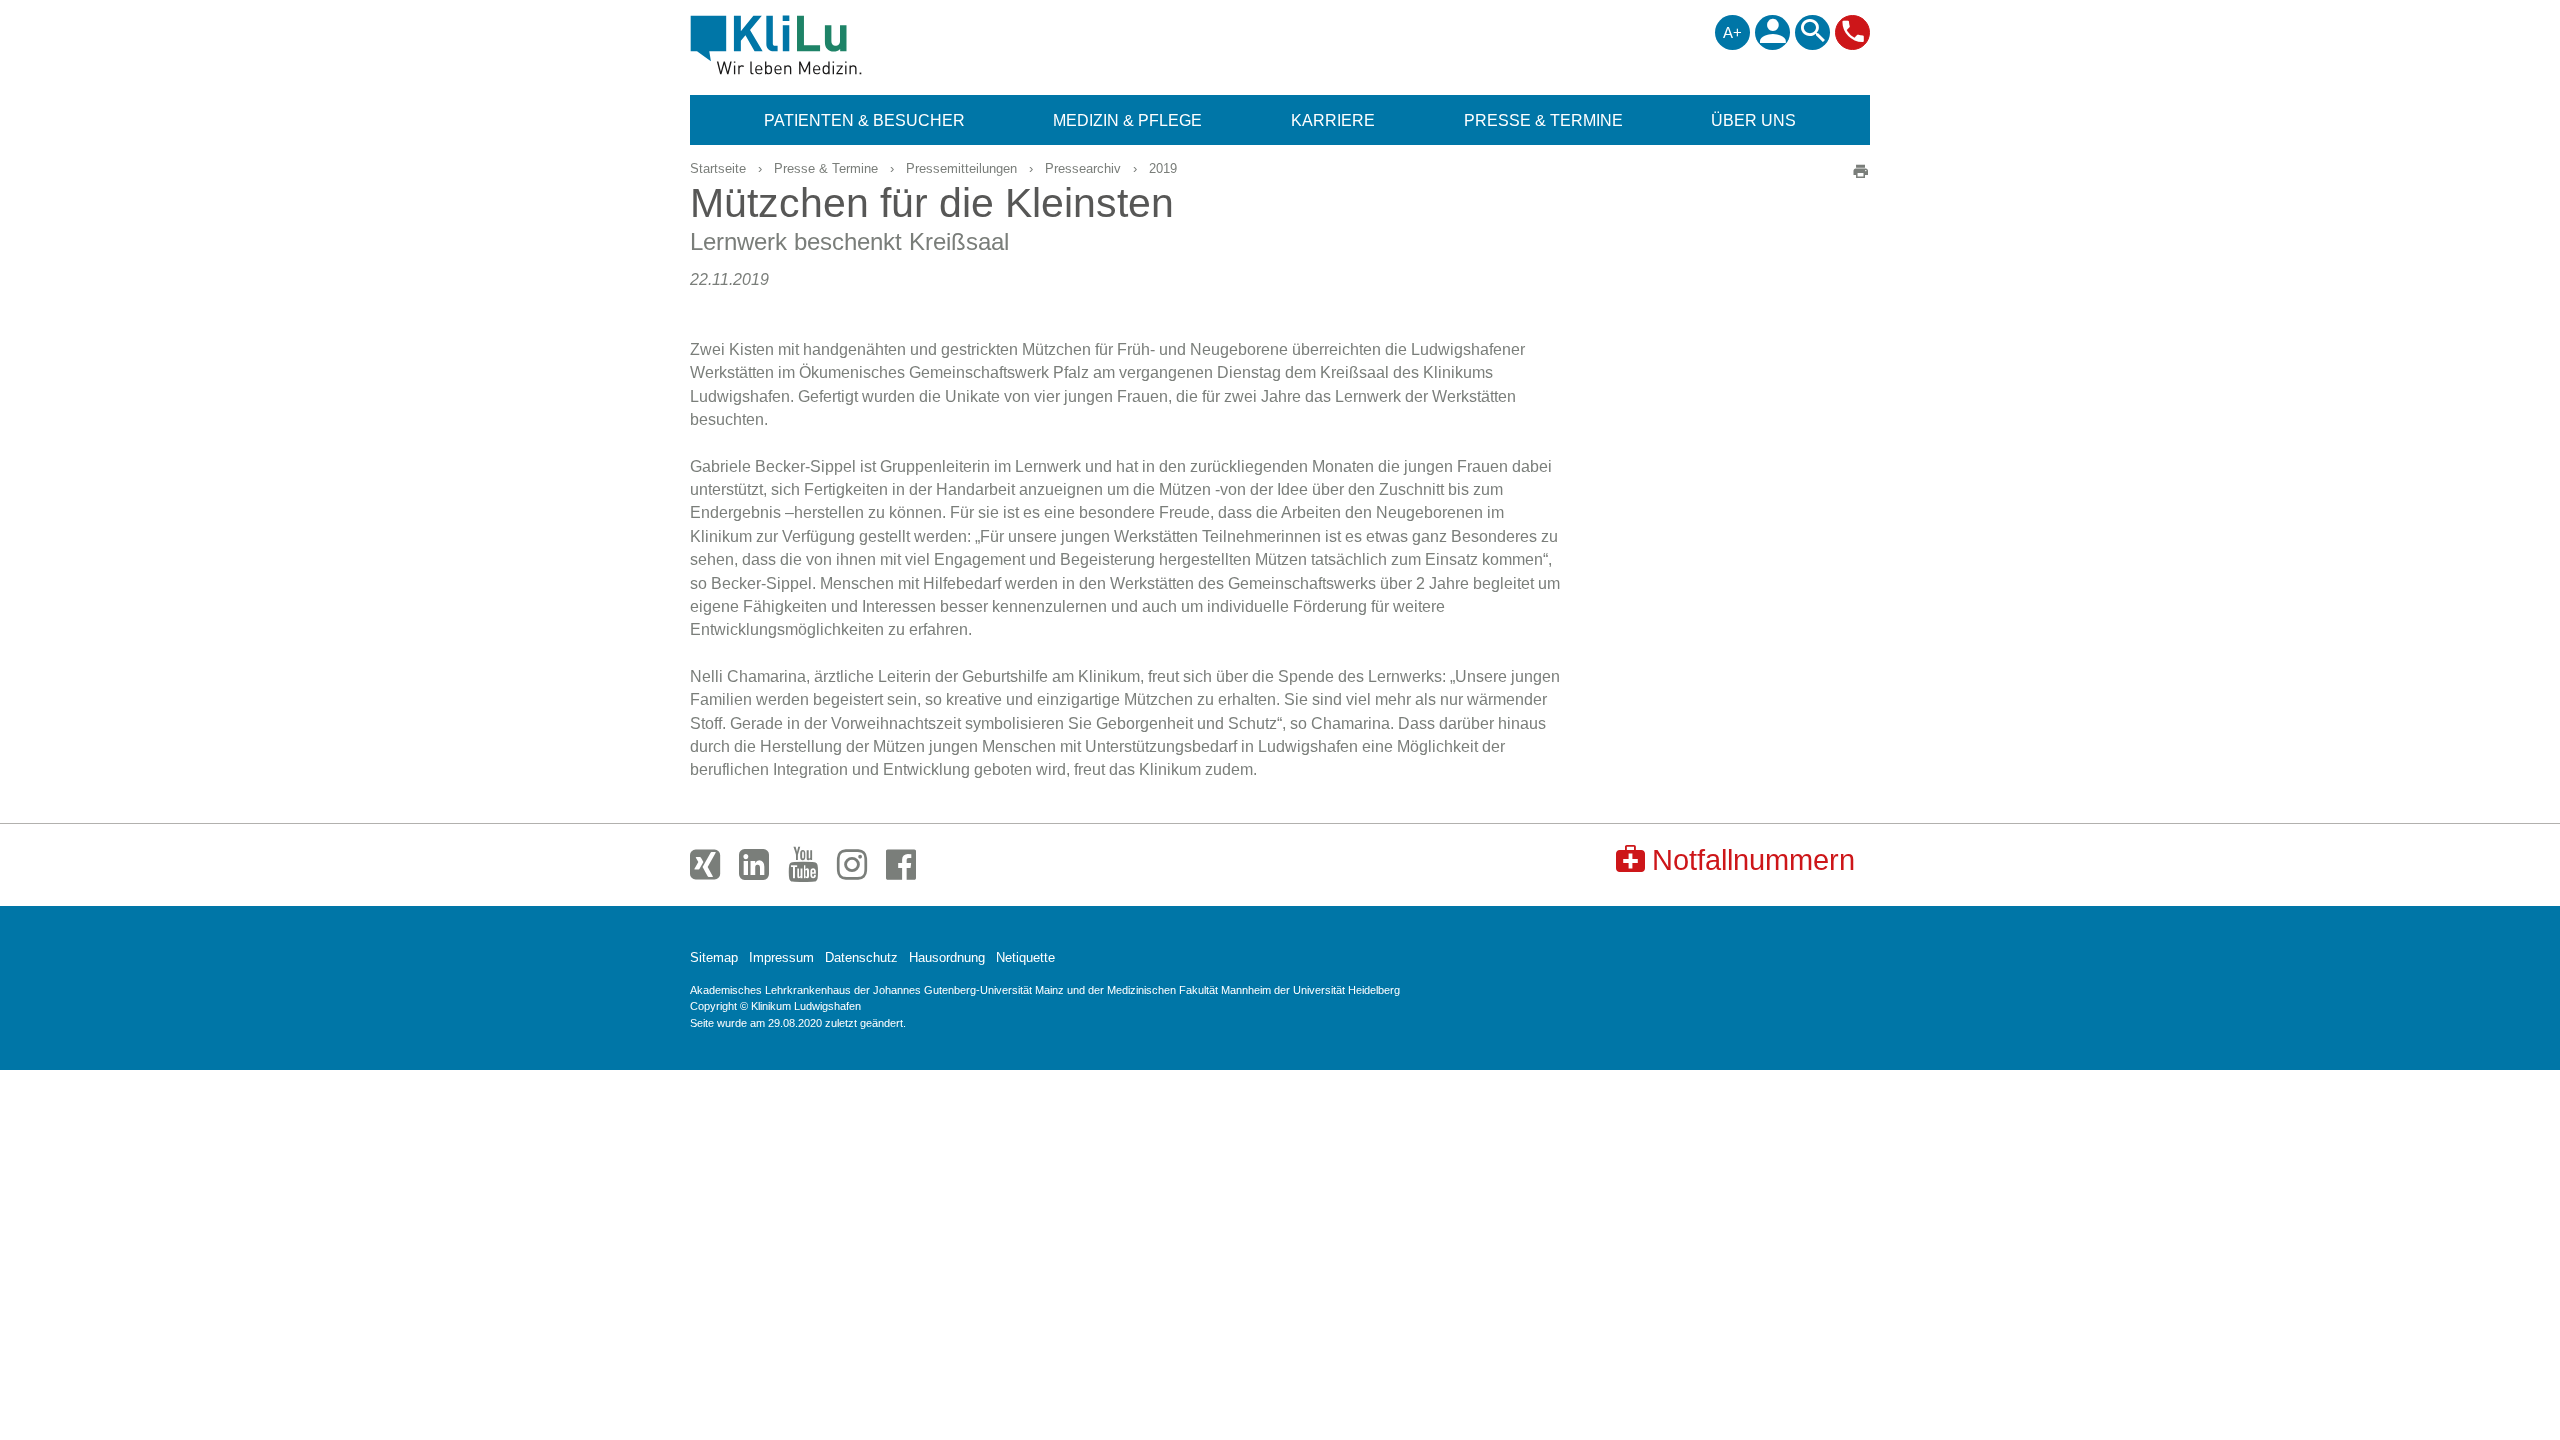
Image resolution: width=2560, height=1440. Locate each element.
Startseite (718, 168)
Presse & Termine (826, 168)
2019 (1163, 168)
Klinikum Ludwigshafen (821, 45)
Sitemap (714, 957)
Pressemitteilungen (961, 168)
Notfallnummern (1753, 860)
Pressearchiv (1083, 168)
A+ (1732, 32)
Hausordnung (947, 957)
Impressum (781, 957)
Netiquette (1025, 957)
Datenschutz (861, 957)
